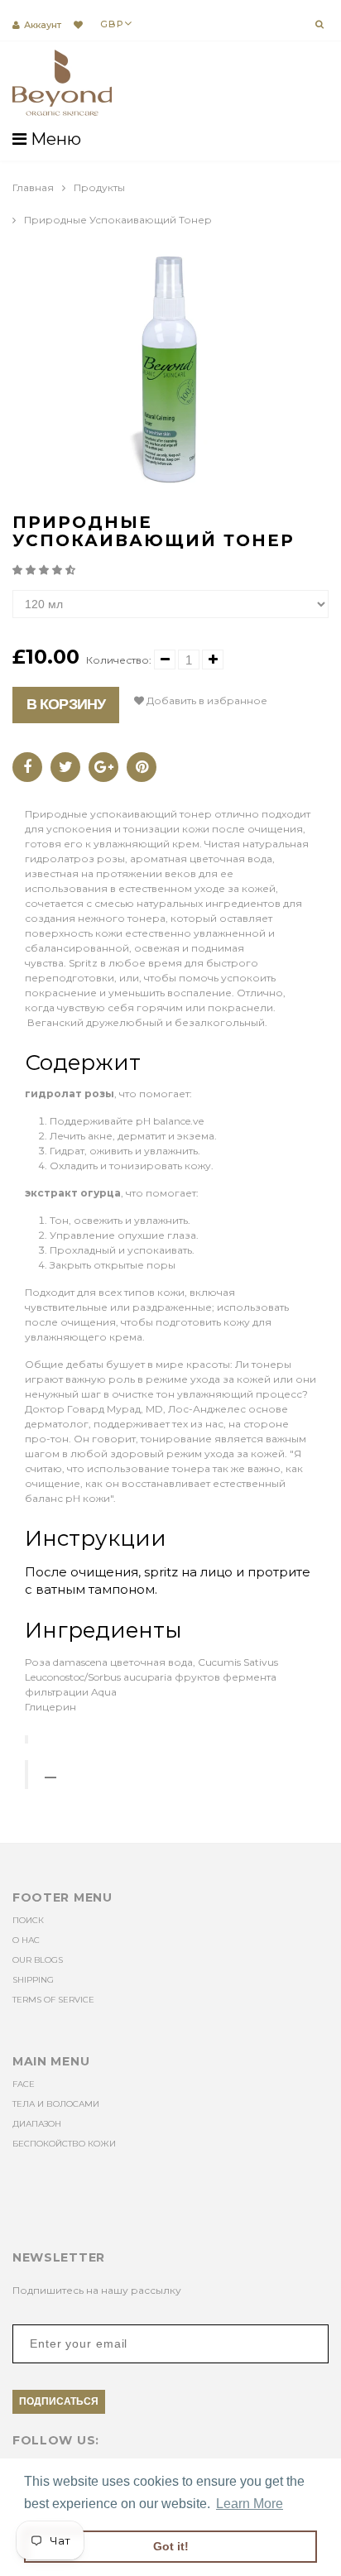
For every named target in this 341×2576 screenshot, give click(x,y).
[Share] (27, 767)
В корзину (66, 704)
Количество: (119, 660)
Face (24, 2084)
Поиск (28, 1920)
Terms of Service (53, 2000)
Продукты (99, 187)
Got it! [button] (171, 2546)
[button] (45, 570)
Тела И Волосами (56, 2104)
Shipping (33, 1980)
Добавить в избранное (206, 700)
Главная (33, 187)
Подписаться (59, 2401)
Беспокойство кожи (64, 2144)
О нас (26, 1940)
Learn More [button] (250, 2504)
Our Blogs (38, 1960)
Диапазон (37, 2124)
